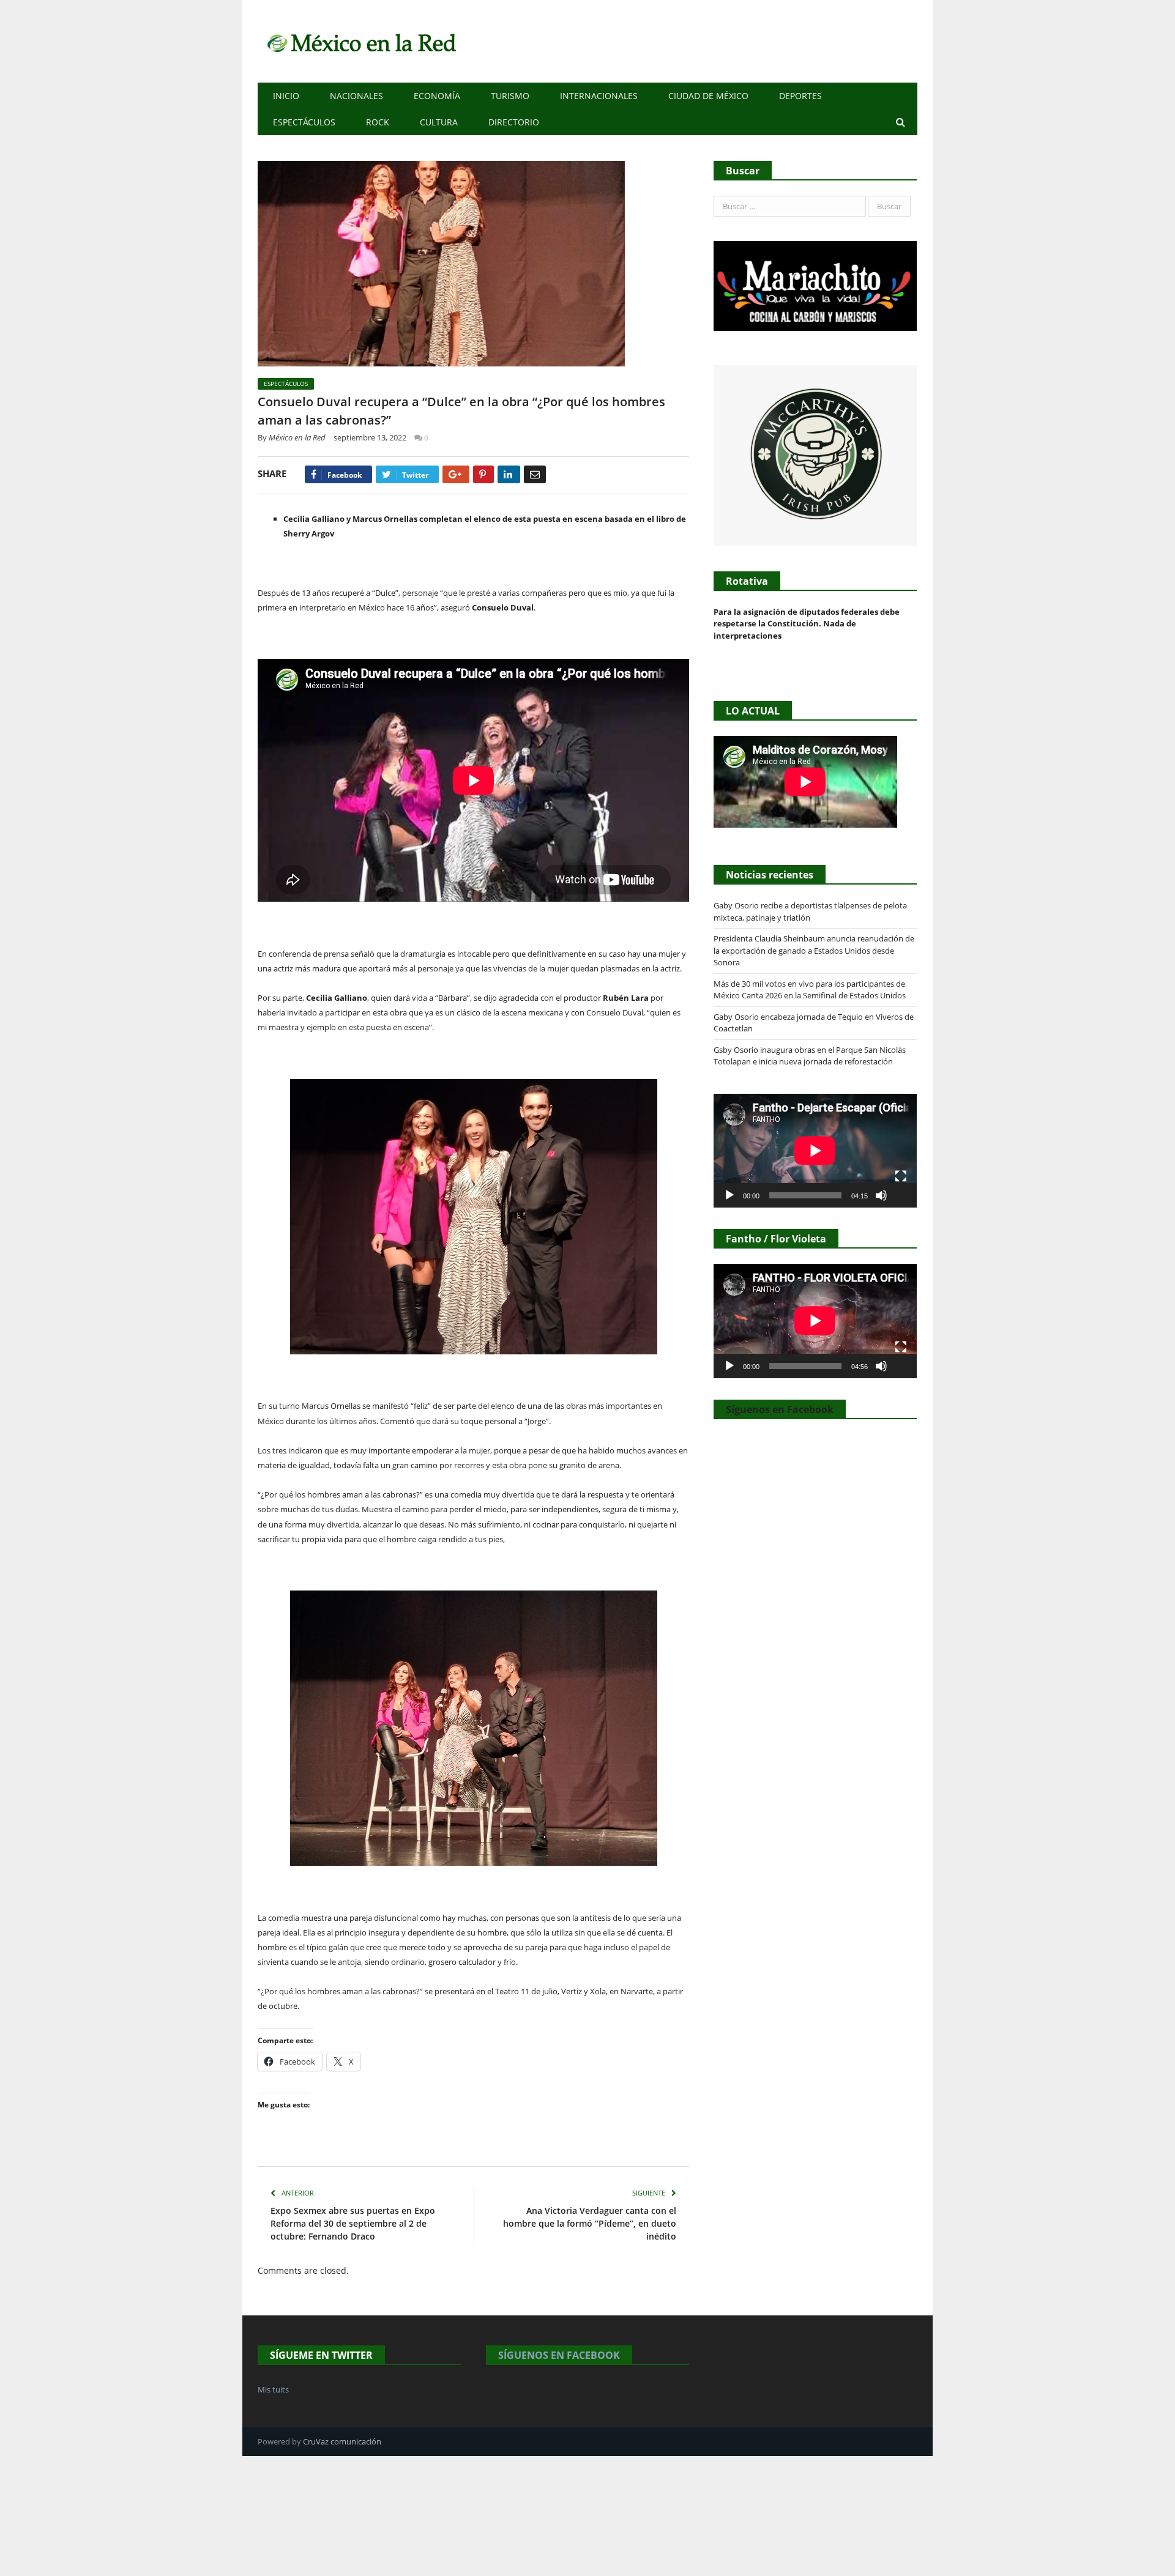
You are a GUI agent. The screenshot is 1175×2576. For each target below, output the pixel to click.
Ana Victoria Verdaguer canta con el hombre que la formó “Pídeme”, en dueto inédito (590, 2223)
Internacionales (599, 96)
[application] (815, 1151)
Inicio (286, 96)
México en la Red (297, 437)
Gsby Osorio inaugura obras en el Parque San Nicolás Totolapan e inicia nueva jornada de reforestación (810, 1056)
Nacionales (356, 96)
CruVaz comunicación (342, 2441)
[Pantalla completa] (901, 1176)
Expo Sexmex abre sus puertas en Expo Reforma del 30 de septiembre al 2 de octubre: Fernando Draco (353, 2223)
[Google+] (456, 474)
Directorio (514, 122)
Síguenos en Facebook (780, 1409)
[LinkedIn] (509, 474)
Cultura (439, 122)
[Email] (535, 474)
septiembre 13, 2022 (370, 437)
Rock (378, 122)
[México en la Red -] (360, 41)
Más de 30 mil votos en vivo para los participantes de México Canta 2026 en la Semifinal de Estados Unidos (810, 990)
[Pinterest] (483, 474)
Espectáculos (304, 122)
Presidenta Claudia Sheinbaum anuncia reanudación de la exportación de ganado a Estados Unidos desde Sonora (814, 950)
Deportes (800, 96)
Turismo (510, 96)
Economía (437, 96)
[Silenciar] (881, 1195)
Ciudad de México (708, 96)
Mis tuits (273, 2389)
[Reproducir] (729, 1195)
